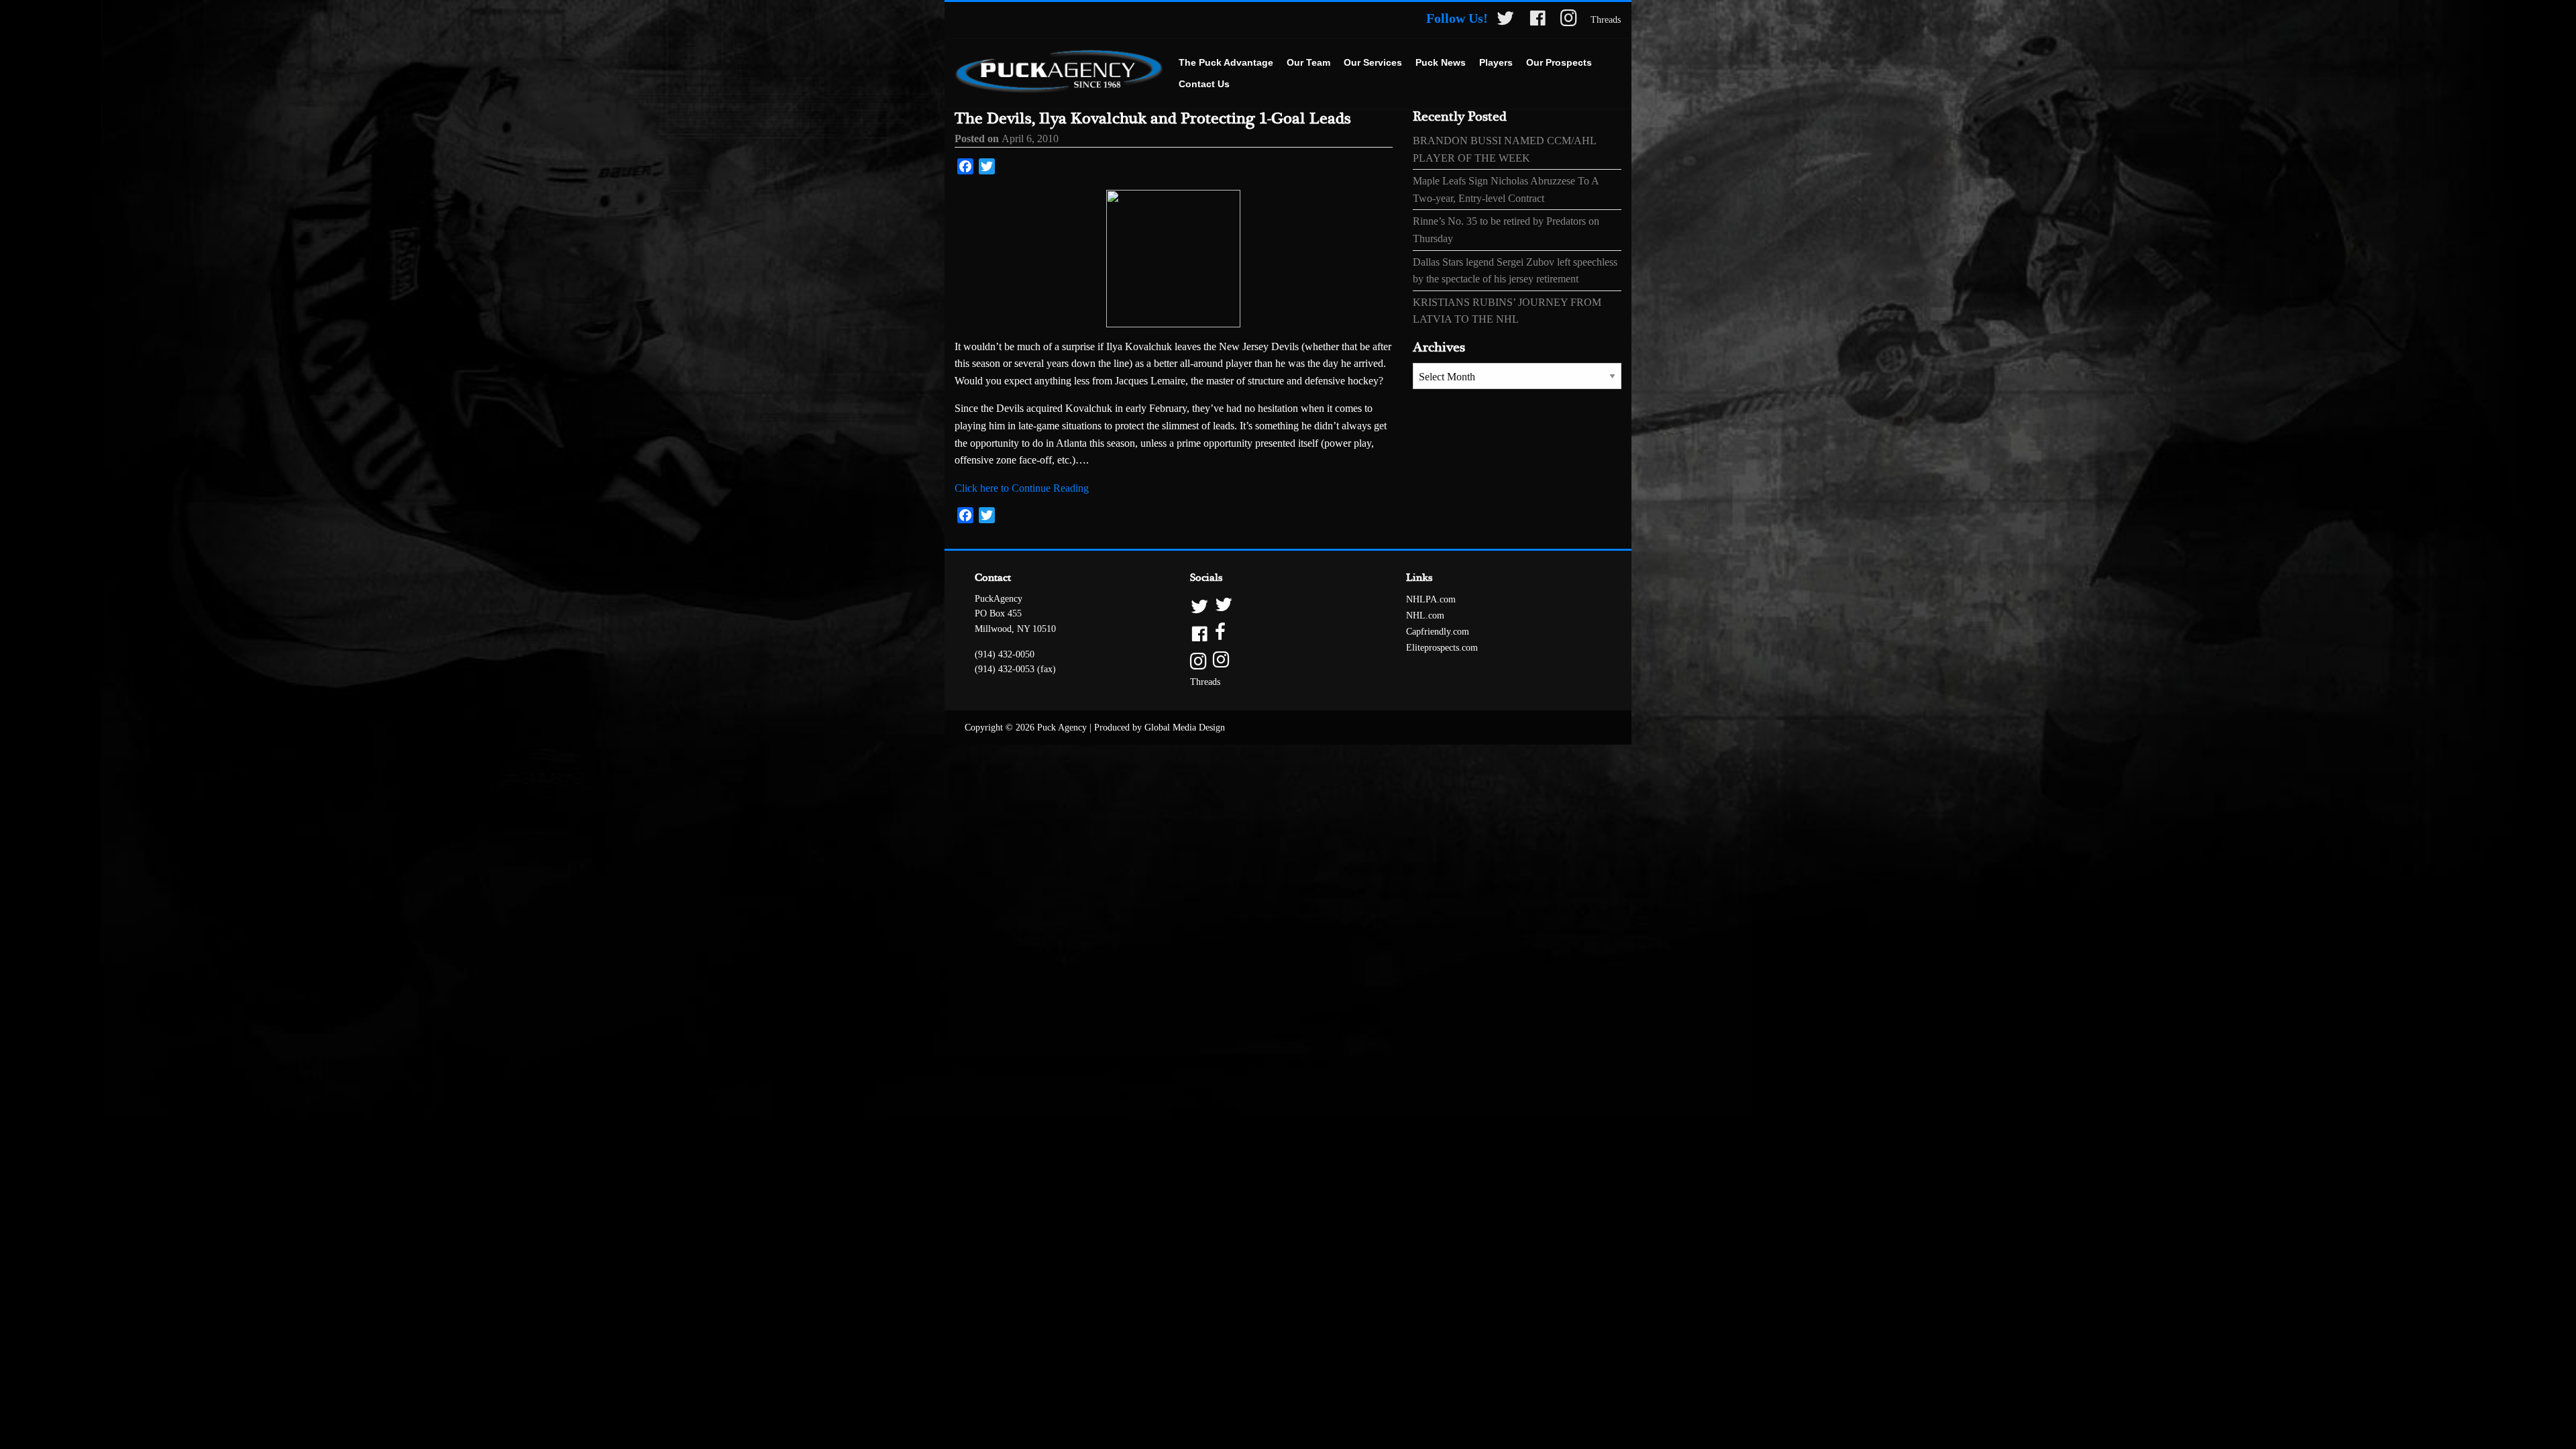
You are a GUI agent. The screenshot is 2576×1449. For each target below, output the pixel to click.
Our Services (1373, 62)
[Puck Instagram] (1569, 20)
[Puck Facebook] (1538, 20)
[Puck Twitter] (1505, 20)
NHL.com (1425, 615)
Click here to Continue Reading (1022, 488)
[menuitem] (1226, 63)
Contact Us (1204, 84)
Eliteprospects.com (1442, 648)
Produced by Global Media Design (1160, 728)
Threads (1606, 20)
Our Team (1308, 62)
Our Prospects (1559, 62)
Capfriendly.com (1438, 632)
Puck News (1441, 62)
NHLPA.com (1431, 599)
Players (1496, 62)
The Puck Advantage (1226, 62)
